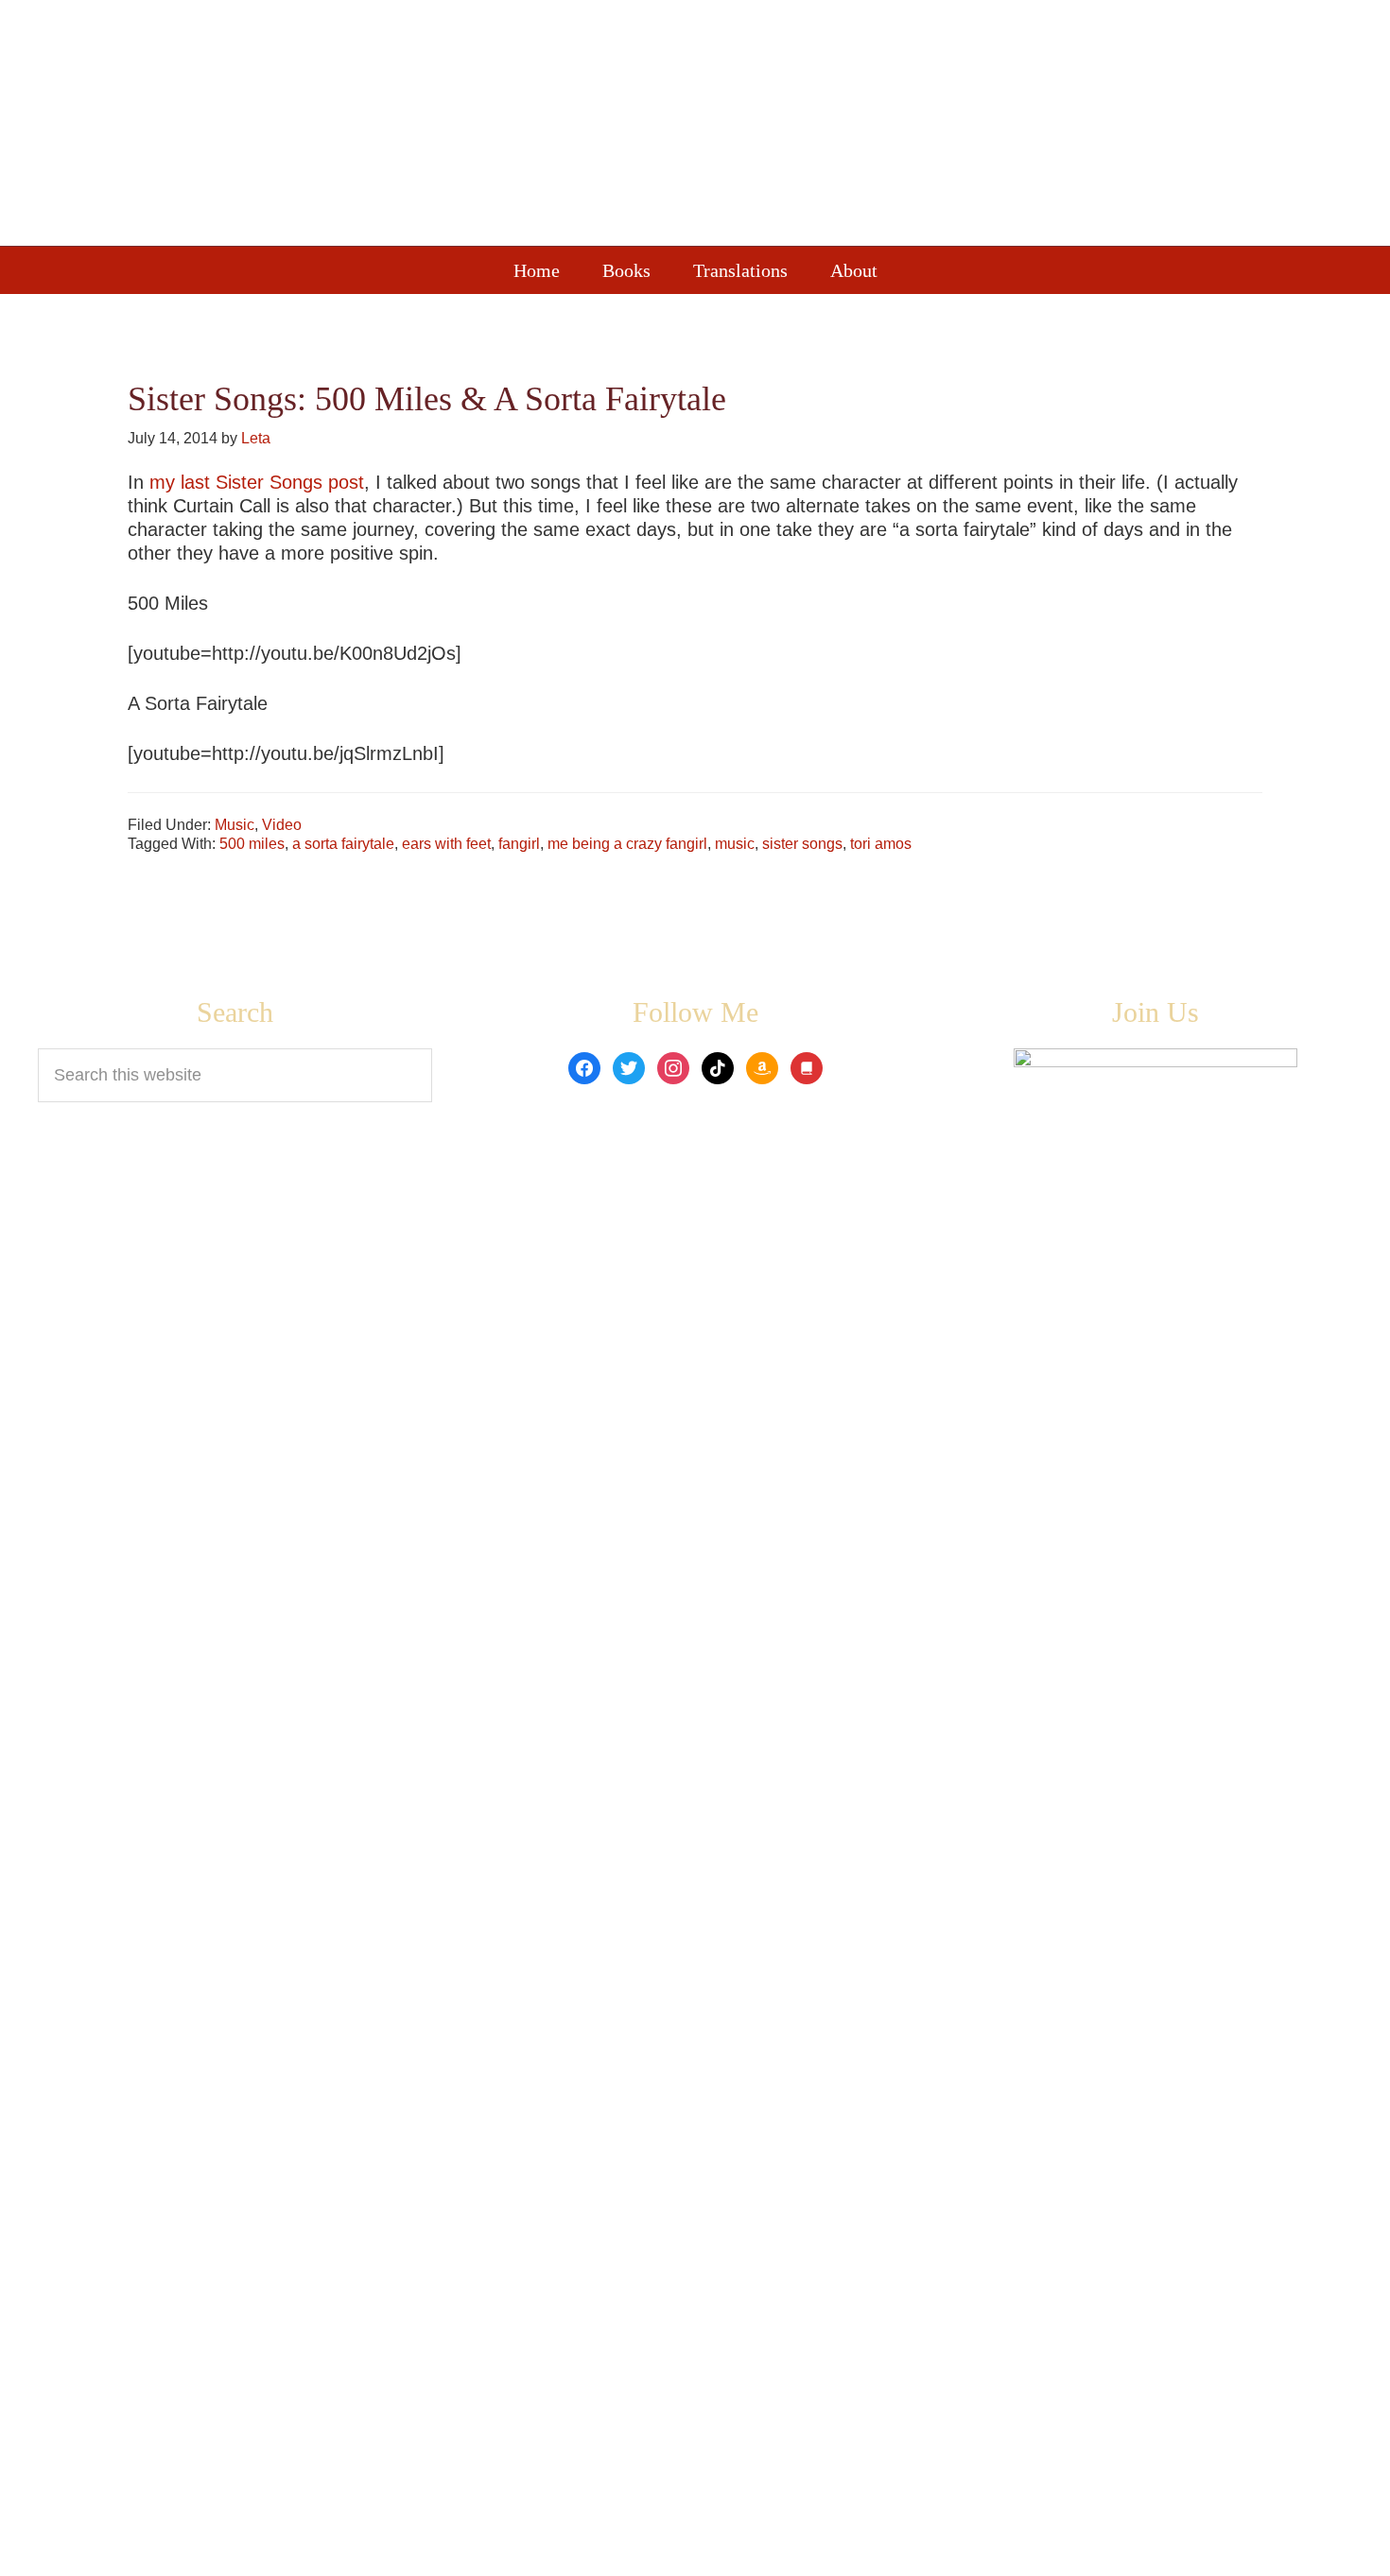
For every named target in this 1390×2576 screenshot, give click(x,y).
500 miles (252, 844)
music (735, 844)
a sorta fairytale (343, 844)
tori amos (881, 844)
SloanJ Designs (931, 2549)
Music (235, 825)
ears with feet (446, 844)
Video (282, 825)
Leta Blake (733, 128)
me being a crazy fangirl (627, 844)
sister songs (802, 844)
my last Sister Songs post (257, 482)
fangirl (519, 844)
